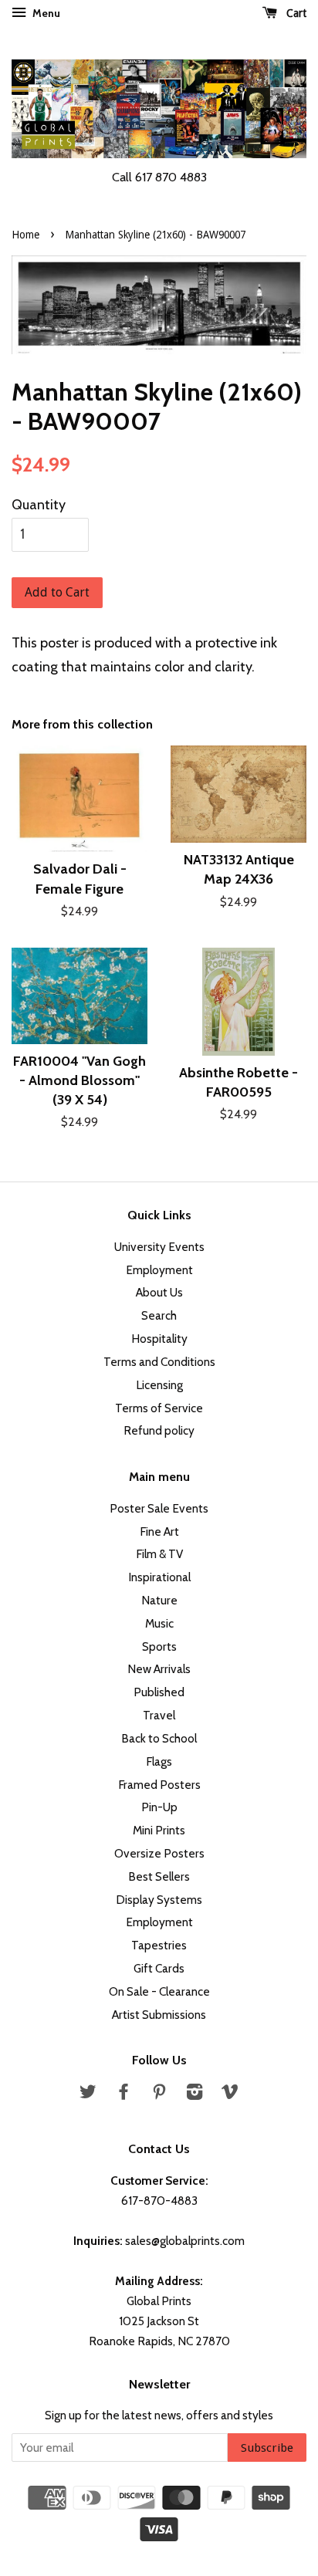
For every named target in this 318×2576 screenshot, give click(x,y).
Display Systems (159, 1900)
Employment (159, 1270)
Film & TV (159, 1554)
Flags (159, 1761)
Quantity (39, 505)
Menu (45, 13)
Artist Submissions (159, 2015)
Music (159, 1623)
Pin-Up (159, 1807)
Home (25, 235)
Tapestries (159, 1945)
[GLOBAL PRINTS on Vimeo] (230, 2094)
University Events (159, 1247)
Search (159, 1315)
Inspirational (159, 1577)
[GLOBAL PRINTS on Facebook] (123, 2094)
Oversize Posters (159, 1853)
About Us (159, 1292)
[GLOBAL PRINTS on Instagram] (195, 2094)
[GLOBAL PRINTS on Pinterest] (159, 2094)
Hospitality (159, 1339)
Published (159, 1692)
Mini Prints (159, 1830)
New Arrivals (159, 1669)
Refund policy (159, 1430)
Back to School (159, 1738)
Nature (159, 1600)
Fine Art (159, 1531)
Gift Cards (159, 1968)
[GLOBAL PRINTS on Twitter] (88, 2094)
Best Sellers (159, 1876)
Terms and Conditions (159, 1362)
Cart (295, 13)
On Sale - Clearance (159, 1991)
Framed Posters (159, 1785)
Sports (159, 1646)
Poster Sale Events (159, 1508)
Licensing (159, 1385)
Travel (159, 1715)
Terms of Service (159, 1408)
